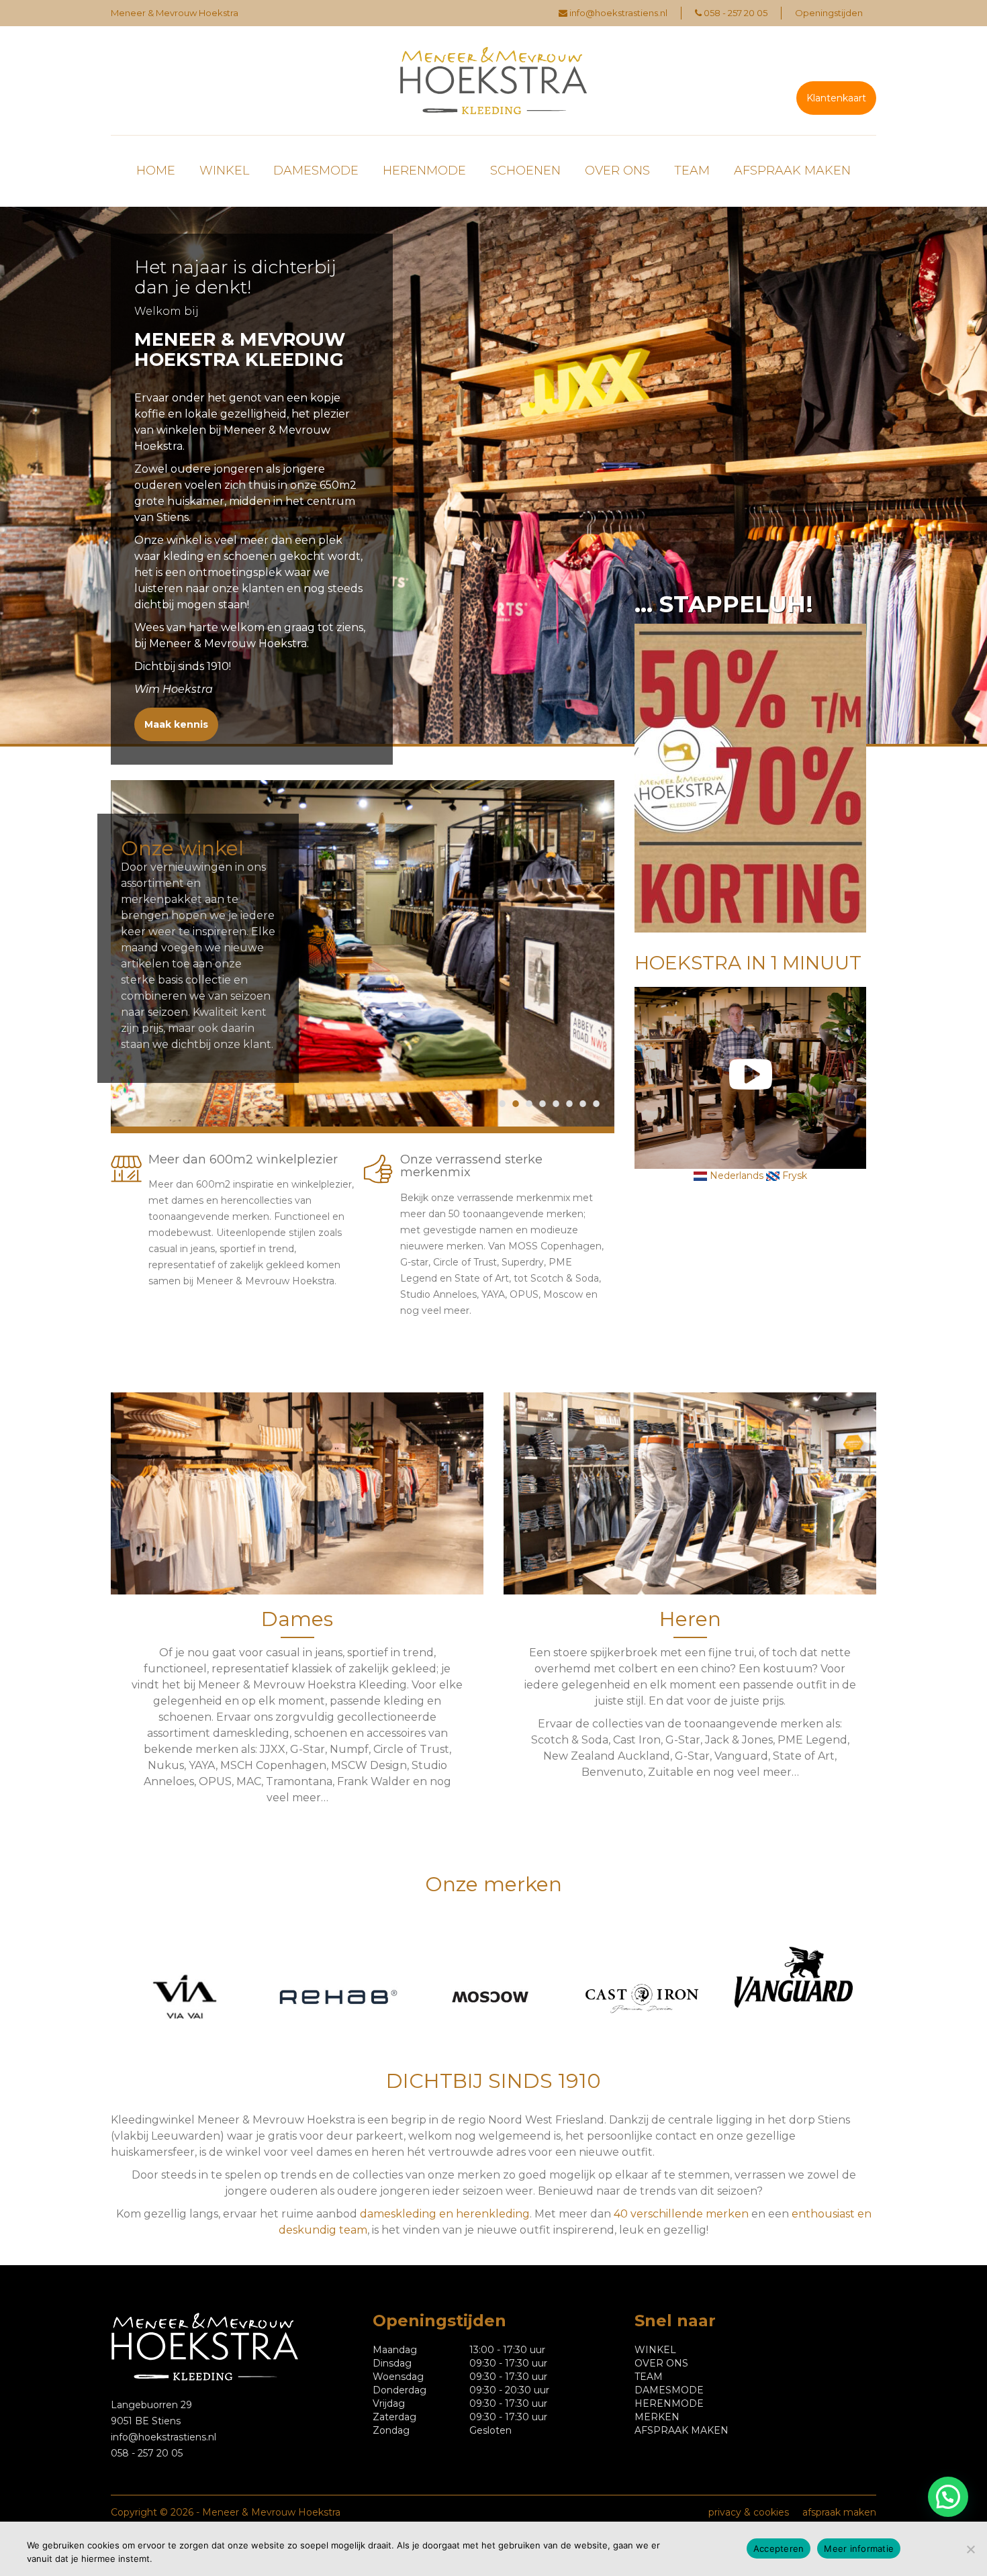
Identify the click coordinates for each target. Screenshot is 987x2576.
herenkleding (493, 2214)
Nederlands (735, 1176)
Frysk (793, 1176)
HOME (156, 171)
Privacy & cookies (749, 2512)
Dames (297, 1619)
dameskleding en (408, 2214)
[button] (948, 2497)
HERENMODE (424, 171)
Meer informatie (859, 2548)
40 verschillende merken (681, 2214)
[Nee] (970, 2549)
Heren (690, 1619)
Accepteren (779, 2548)
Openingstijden (829, 13)
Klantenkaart (836, 98)
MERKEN (657, 2417)
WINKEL (224, 171)
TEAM (692, 171)
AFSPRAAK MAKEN (792, 171)
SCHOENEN (525, 171)
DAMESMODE (316, 171)
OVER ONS (617, 171)
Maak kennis (176, 724)
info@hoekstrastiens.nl (618, 13)
